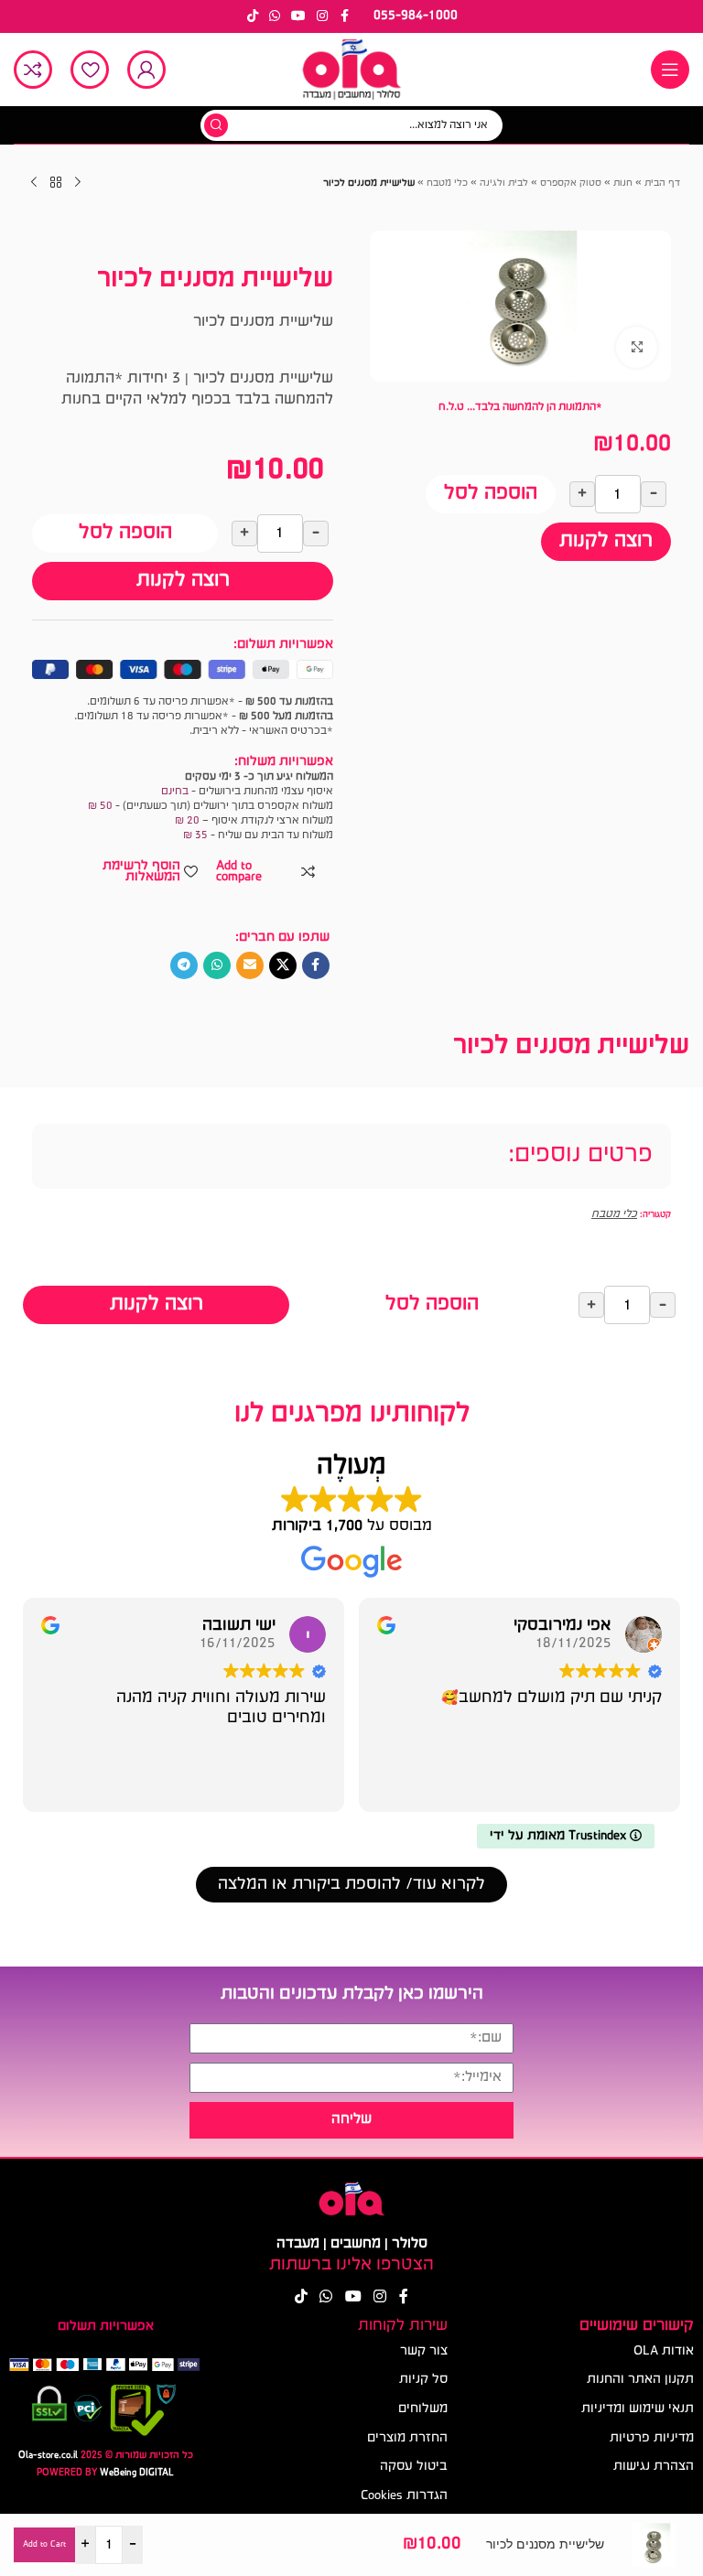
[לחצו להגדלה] (637, 347)
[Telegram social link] (184, 965)
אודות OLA (664, 2351)
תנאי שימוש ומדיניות (638, 2409)
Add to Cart (44, 2544)
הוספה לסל (491, 494)
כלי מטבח (447, 183)
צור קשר (424, 2351)
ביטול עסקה (414, 2467)
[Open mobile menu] (670, 70)
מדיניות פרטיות (652, 2438)
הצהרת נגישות (654, 2467)
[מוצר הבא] (34, 183)
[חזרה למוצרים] (56, 183)
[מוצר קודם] (78, 183)
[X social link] (283, 965)
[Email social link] (250, 965)
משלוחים (423, 2409)
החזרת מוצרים (407, 2438)
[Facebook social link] (344, 16)
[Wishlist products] (90, 70)
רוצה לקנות (606, 541)
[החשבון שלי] (146, 70)
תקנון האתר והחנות (640, 2380)
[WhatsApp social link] (275, 16)
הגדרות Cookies (404, 2496)
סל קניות (423, 2380)
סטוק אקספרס (571, 183)
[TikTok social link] (253, 16)
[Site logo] (351, 70)
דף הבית (662, 183)
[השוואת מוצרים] (33, 70)
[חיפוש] (216, 125)
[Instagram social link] (322, 16)
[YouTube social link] (298, 16)
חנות (623, 183)
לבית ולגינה (504, 183)
